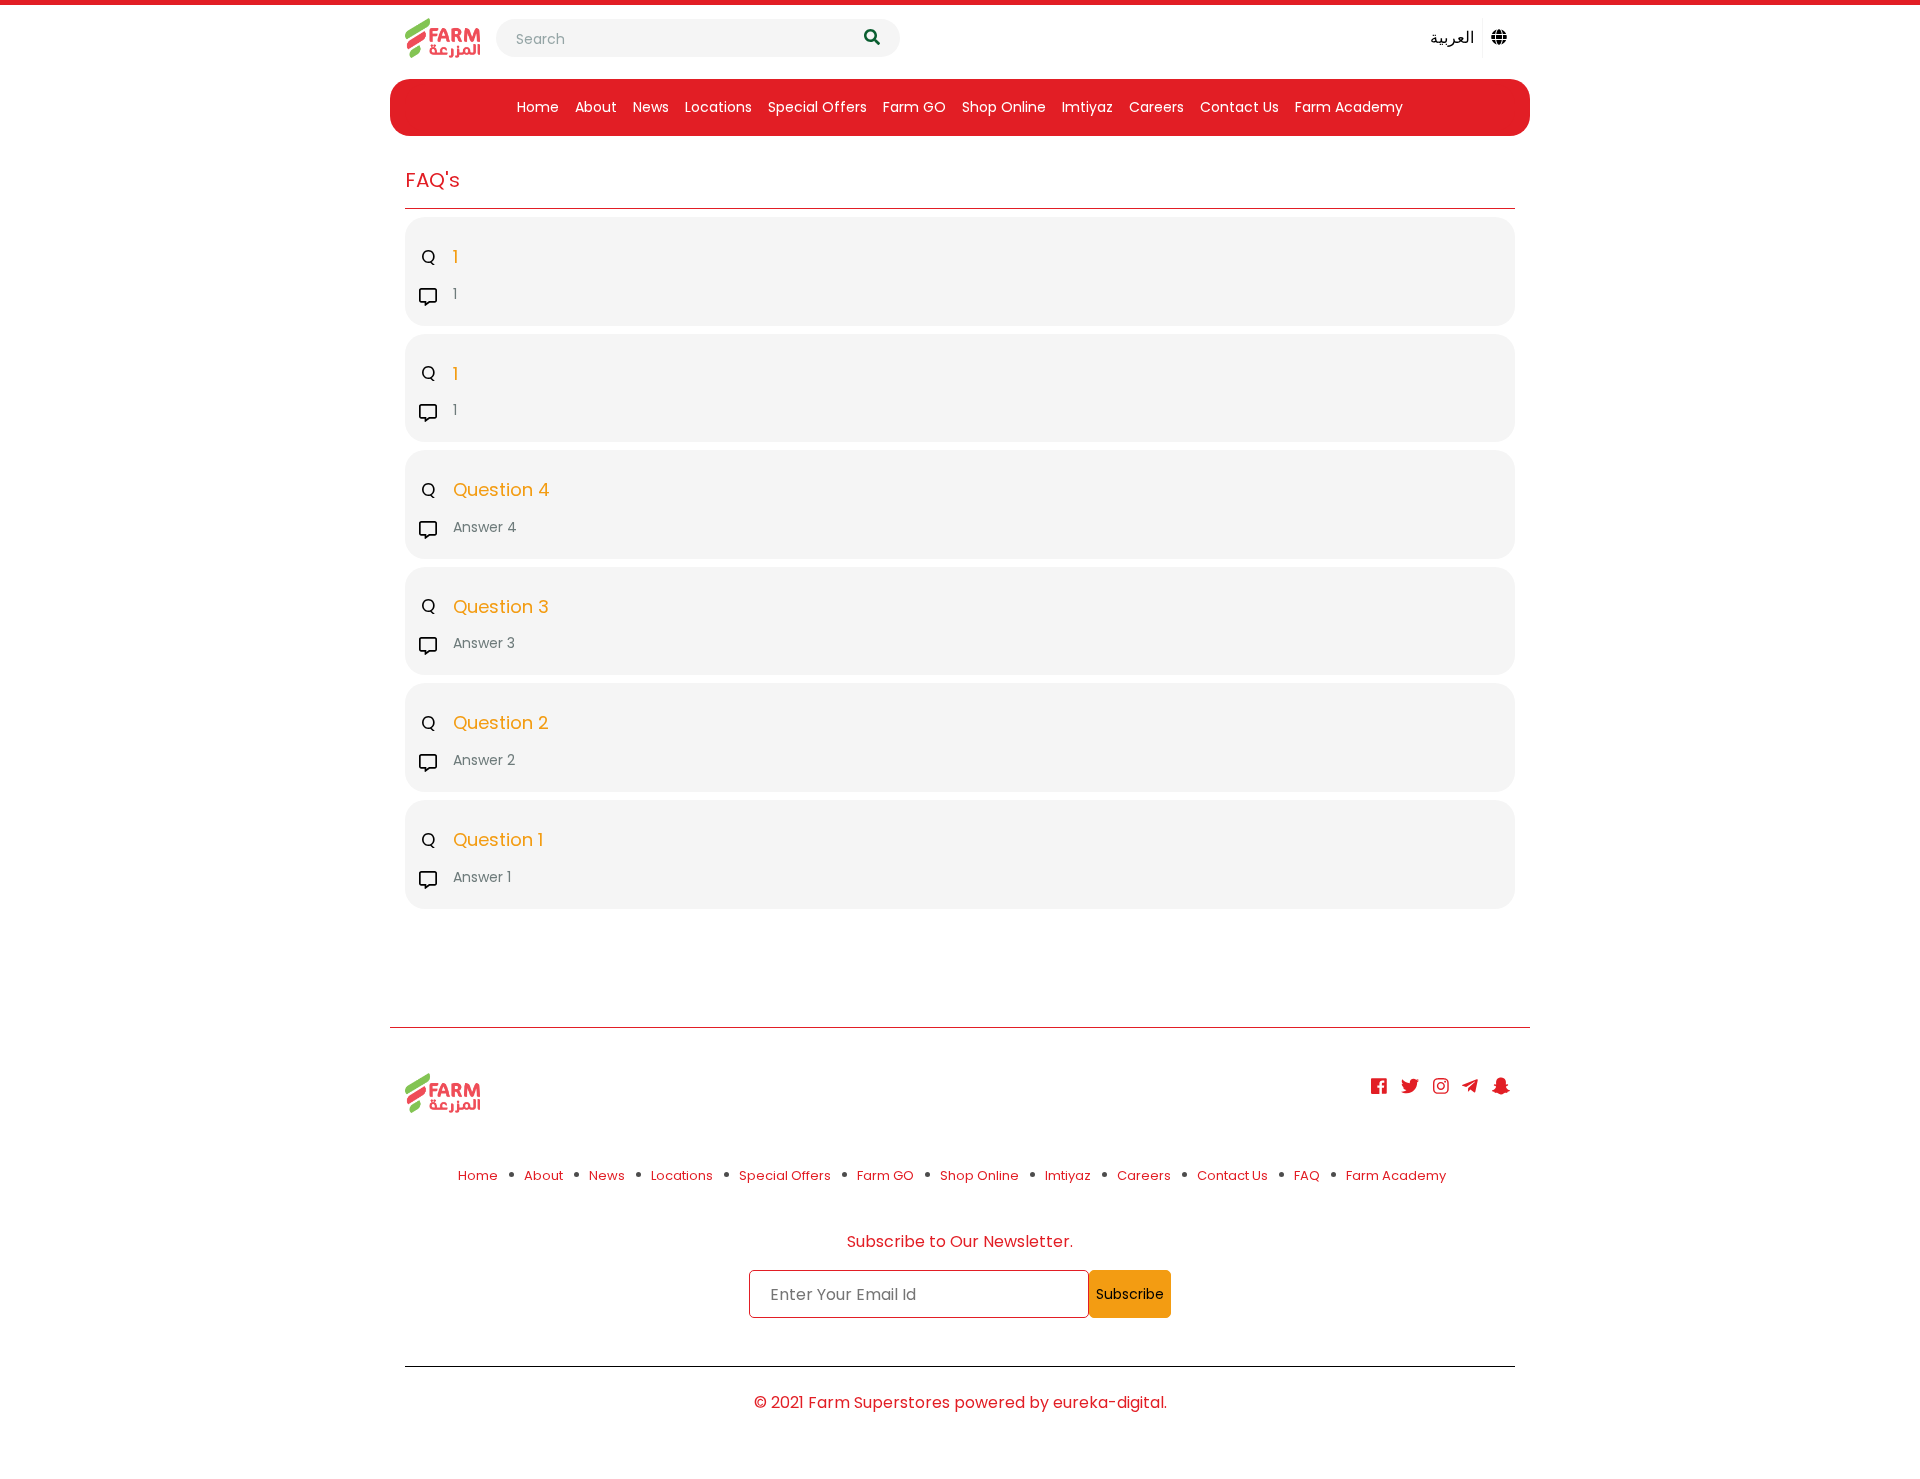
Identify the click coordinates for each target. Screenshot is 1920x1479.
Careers (1156, 107)
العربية (1452, 37)
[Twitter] (1410, 1086)
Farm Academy (1349, 107)
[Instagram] (1441, 1086)
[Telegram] (1470, 1086)
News (651, 107)
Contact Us (1239, 107)
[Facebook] (1379, 1086)
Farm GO (914, 107)
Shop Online (1004, 107)
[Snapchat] (1501, 1086)
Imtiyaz (1087, 107)
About (596, 107)
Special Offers (817, 107)
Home (538, 107)
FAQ (1307, 1175)
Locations (718, 107)
